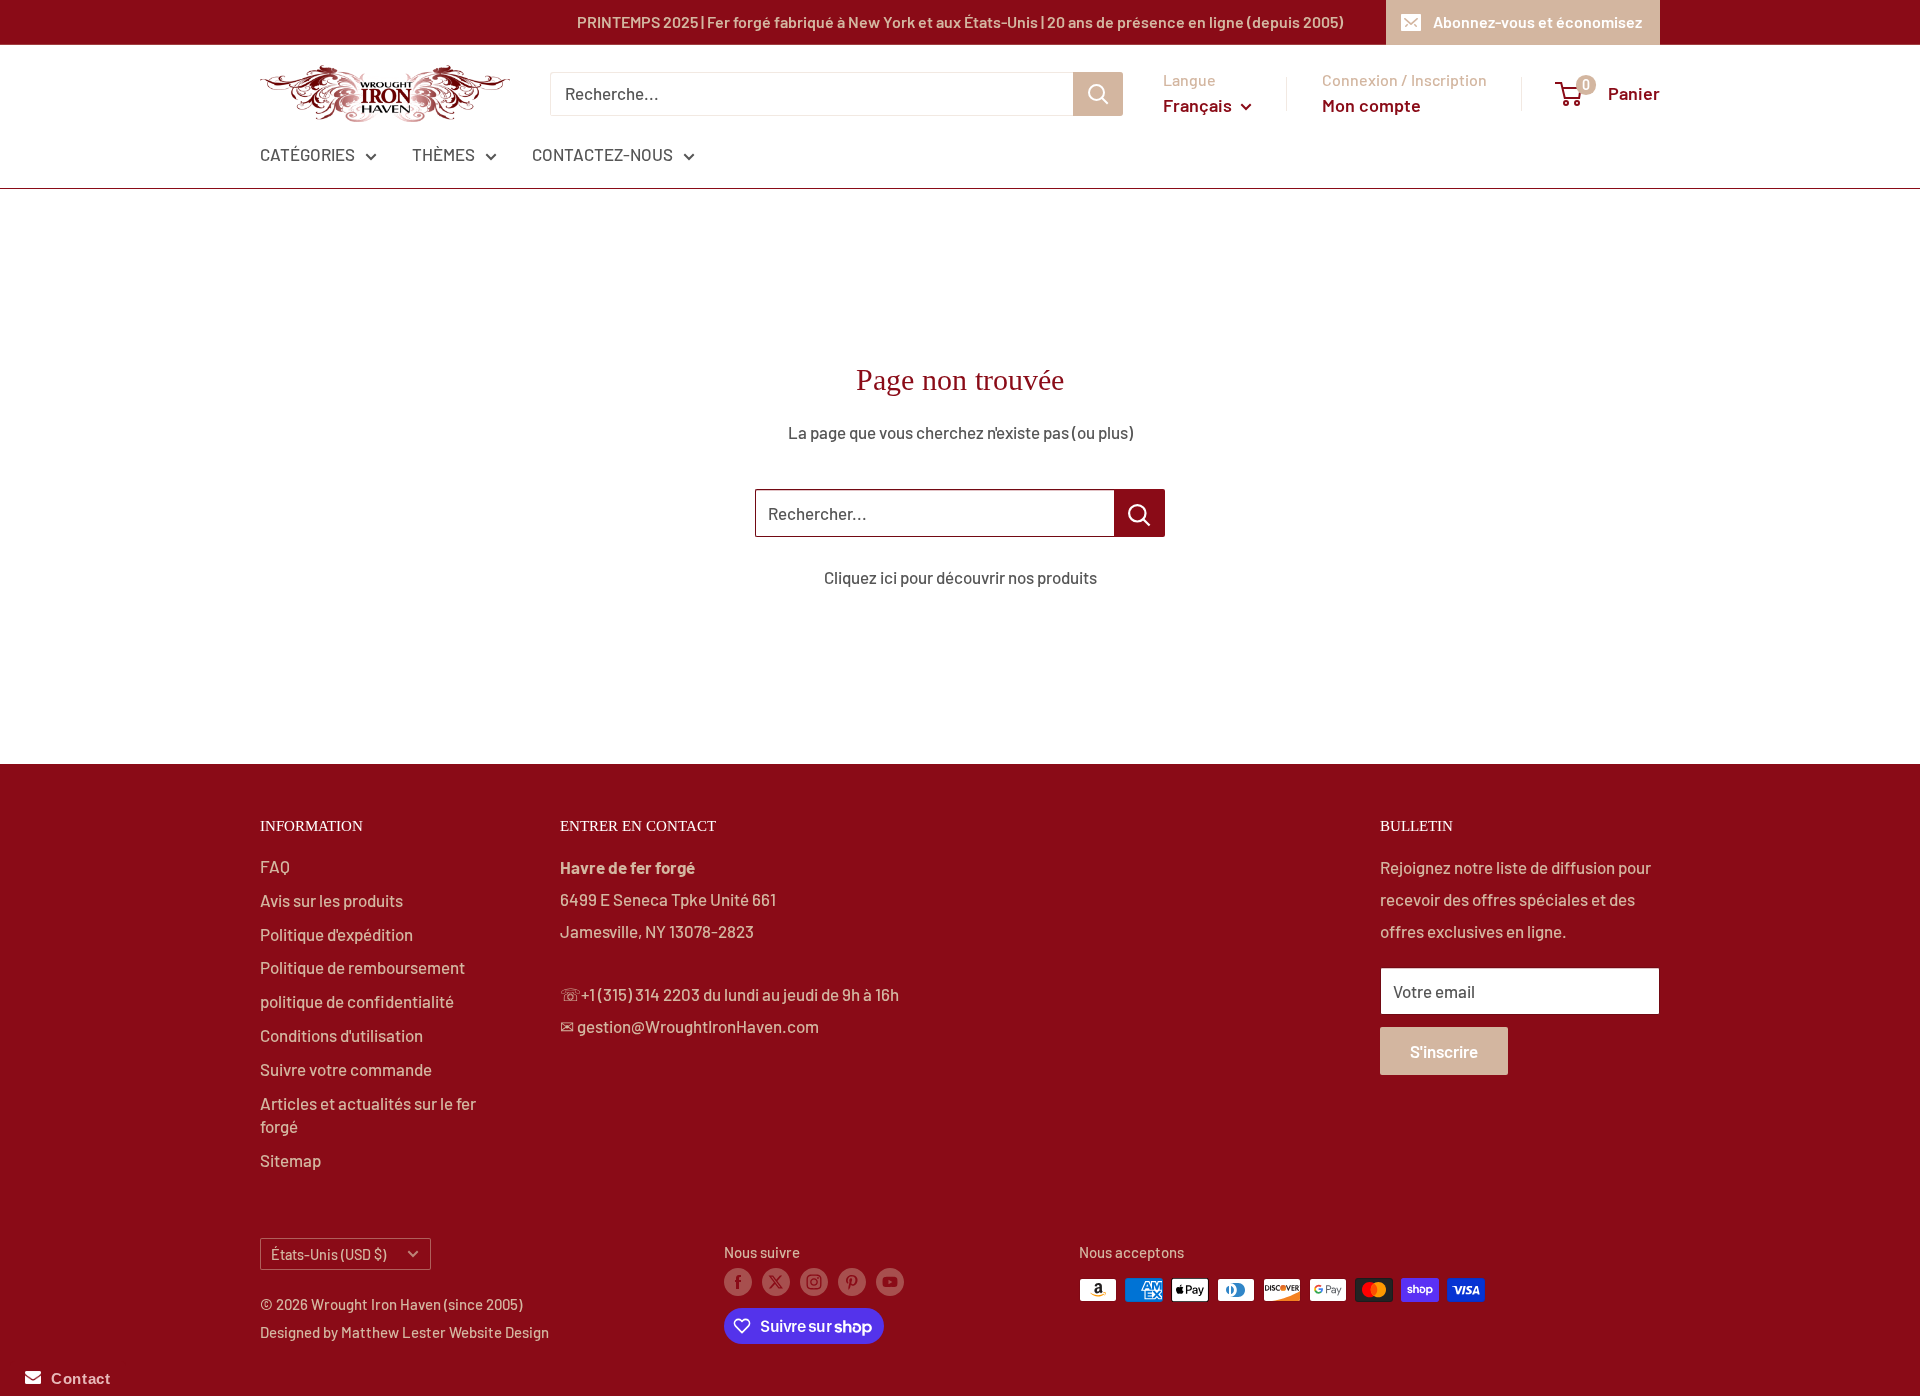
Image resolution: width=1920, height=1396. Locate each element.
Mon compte (1371, 105)
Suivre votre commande (346, 1069)
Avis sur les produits (331, 900)
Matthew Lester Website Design (445, 1332)
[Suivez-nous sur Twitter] (776, 1281)
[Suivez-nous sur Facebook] (738, 1281)
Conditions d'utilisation (341, 1035)
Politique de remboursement (362, 967)
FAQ (275, 866)
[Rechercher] (1098, 94)
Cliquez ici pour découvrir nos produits (960, 577)
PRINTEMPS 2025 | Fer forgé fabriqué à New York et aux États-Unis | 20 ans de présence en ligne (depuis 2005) (960, 21)
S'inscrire (1444, 1051)
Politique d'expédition (336, 934)
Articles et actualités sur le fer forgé (368, 1115)
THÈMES (443, 154)
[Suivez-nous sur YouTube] (890, 1281)
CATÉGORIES (307, 154)
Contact (75, 1378)
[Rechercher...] (1139, 513)
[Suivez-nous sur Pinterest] (852, 1281)
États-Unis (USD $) (328, 1254)
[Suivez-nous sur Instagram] (814, 1281)
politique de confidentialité (357, 1001)
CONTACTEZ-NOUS (602, 154)
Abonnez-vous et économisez (1537, 21)
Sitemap (290, 1160)
